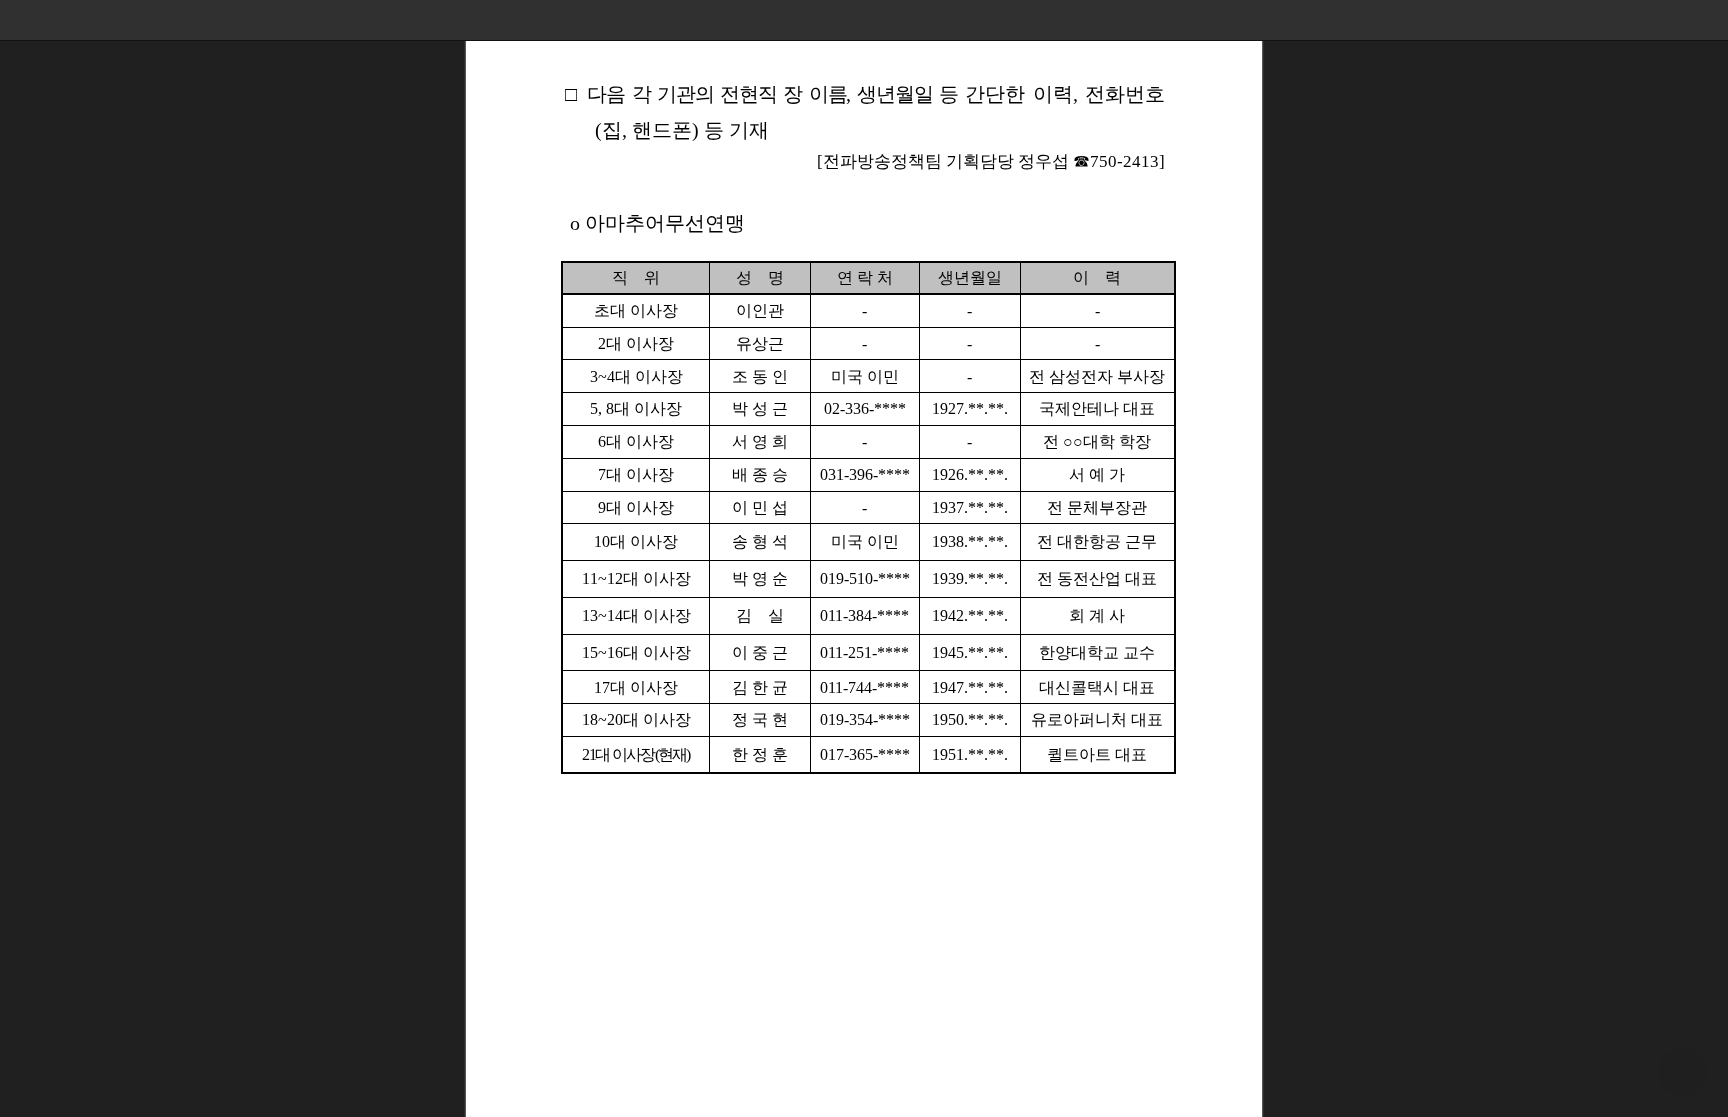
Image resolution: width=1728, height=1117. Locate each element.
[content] (864, 558)
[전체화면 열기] (1668, 20)
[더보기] (1708, 20)
